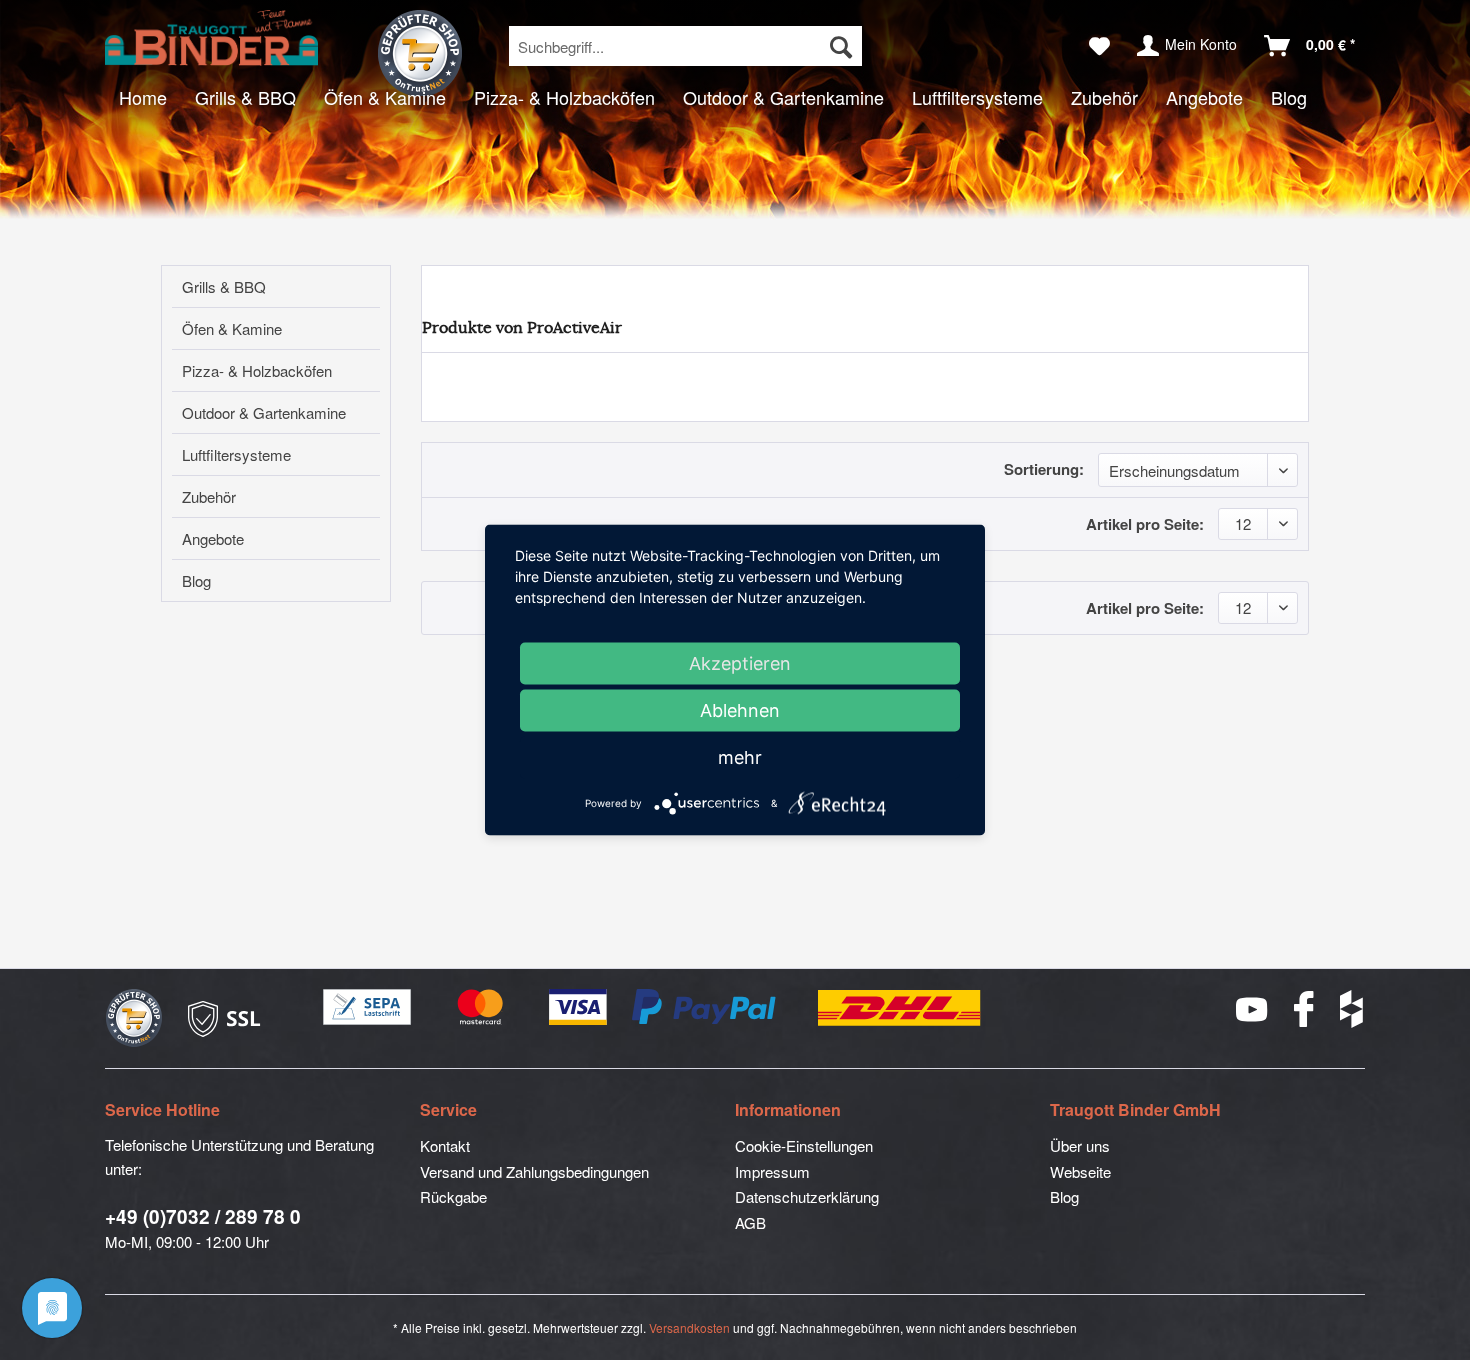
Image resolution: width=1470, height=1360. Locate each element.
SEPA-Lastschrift (368, 1008)
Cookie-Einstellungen (804, 1145)
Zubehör (209, 496)
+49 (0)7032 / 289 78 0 (203, 1216)
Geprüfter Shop (420, 53)
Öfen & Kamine (232, 328)
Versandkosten (689, 1327)
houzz (1352, 1009)
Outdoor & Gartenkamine (264, 412)
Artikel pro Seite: (1145, 524)
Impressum (772, 1171)
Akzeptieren (740, 663)
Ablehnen (740, 710)
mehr (740, 757)
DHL (900, 1008)
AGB (750, 1222)
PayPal (705, 1008)
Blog (196, 580)
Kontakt (445, 1145)
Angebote (213, 538)
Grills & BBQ (224, 286)
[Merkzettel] (1099, 46)
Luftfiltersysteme (236, 454)
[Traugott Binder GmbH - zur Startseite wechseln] (211, 38)
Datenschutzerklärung (807, 1196)
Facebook (1305, 1009)
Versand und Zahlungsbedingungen (534, 1171)
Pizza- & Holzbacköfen (257, 370)
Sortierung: (1044, 469)
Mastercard (481, 1008)
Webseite (1080, 1171)
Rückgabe (453, 1196)
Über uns (1080, 1145)
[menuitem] (685, 46)
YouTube (1253, 1009)
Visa (578, 1008)
